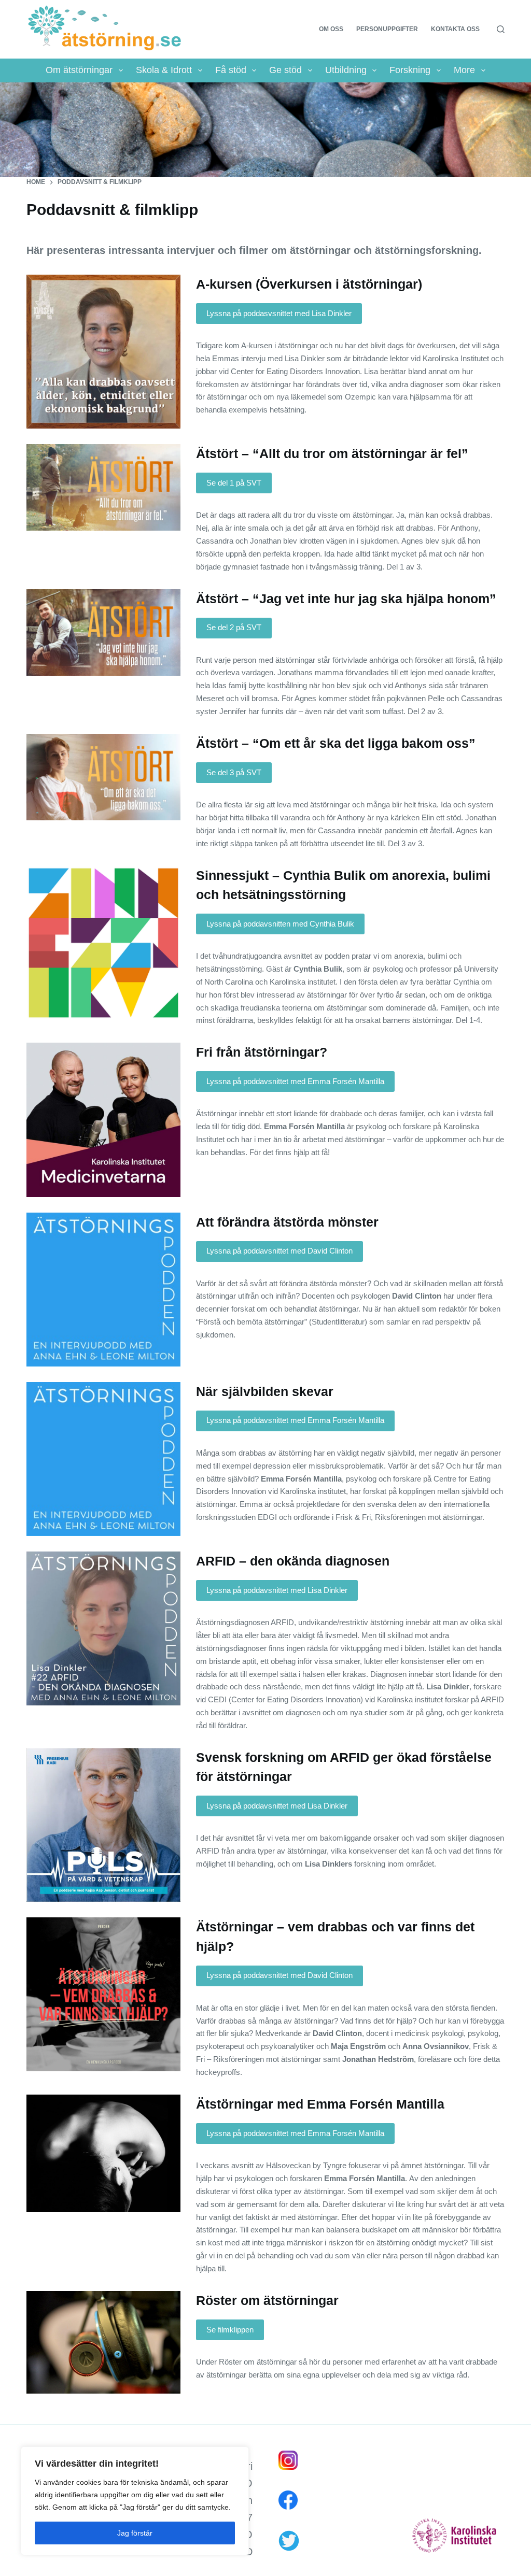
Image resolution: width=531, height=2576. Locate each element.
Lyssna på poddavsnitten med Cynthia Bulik (280, 924)
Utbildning (346, 70)
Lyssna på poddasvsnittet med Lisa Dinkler (279, 313)
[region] (135, 2501)
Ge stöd (285, 70)
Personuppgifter (387, 29)
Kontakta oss (455, 29)
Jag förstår (135, 2533)
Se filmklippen (230, 2330)
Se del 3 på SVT (234, 772)
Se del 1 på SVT (234, 483)
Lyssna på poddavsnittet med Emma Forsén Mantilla (295, 1081)
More (464, 70)
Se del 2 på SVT (234, 627)
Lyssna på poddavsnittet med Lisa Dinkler (277, 1590)
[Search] (501, 29)
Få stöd (231, 70)
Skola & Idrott (164, 70)
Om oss (331, 29)
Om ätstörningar (79, 70)
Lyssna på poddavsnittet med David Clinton (280, 1251)
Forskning (410, 70)
